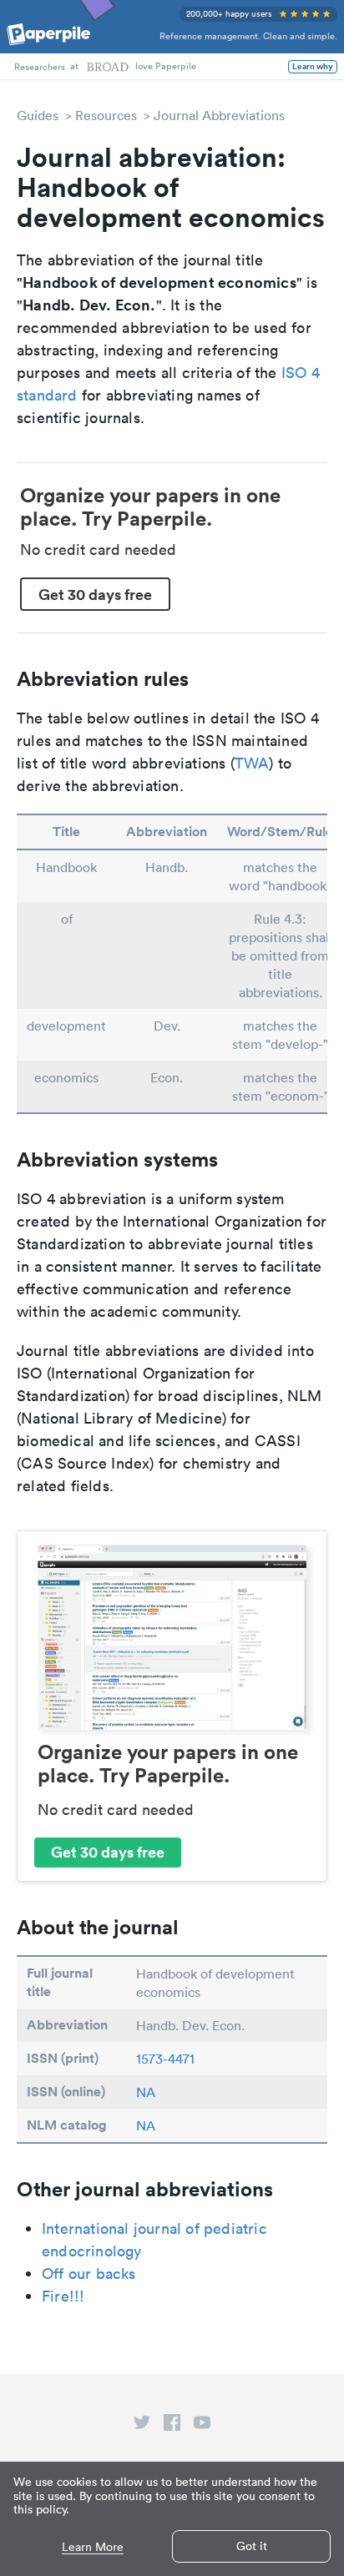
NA (146, 2092)
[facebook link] (172, 2426)
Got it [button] (252, 2546)
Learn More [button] (93, 2547)
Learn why (313, 67)
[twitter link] (142, 2426)
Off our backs (89, 2274)
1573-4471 (165, 2059)
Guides (38, 115)
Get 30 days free (95, 594)
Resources (106, 115)
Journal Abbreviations (219, 115)
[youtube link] (202, 2426)
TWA (252, 763)
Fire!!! (63, 2296)
